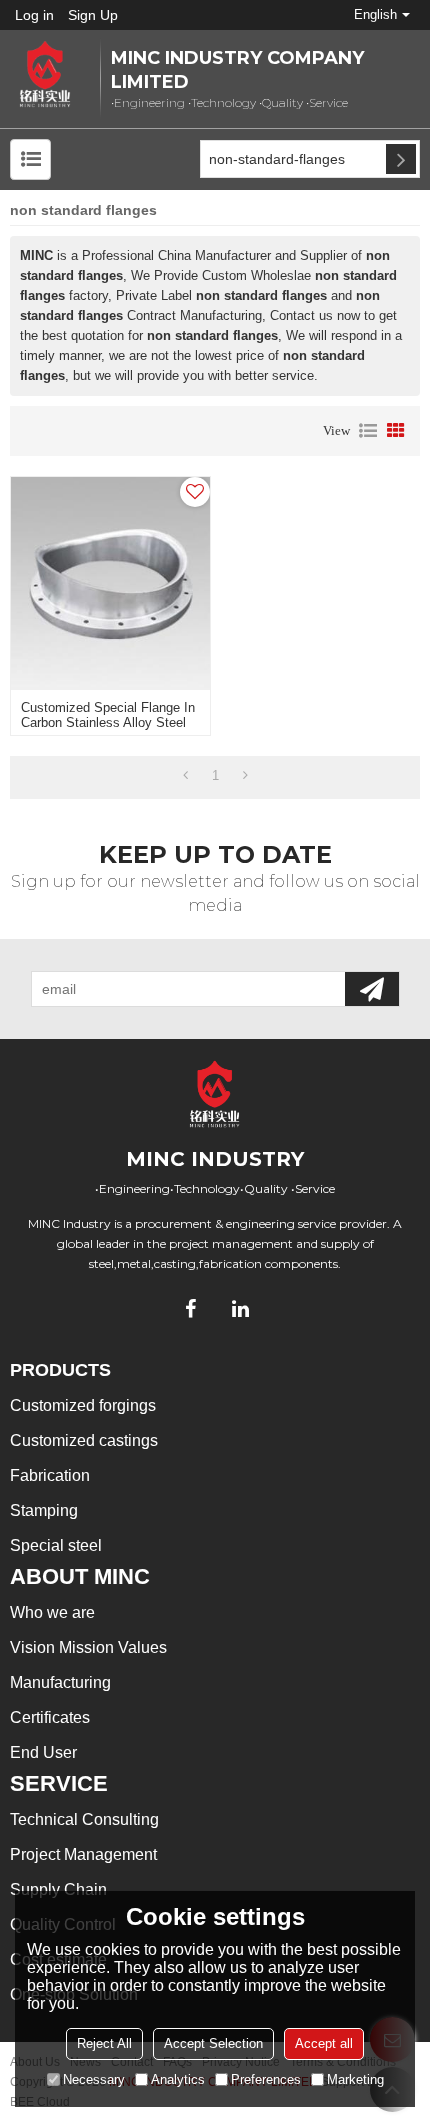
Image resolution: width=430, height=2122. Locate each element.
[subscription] (372, 989)
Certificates (50, 1717)
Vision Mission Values (88, 1647)
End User (43, 1752)
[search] (401, 159)
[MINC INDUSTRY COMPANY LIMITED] (45, 75)
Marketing (355, 2079)
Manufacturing (60, 1682)
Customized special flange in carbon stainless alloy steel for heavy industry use (108, 722)
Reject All (104, 2043)
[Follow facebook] (190, 1309)
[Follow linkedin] (240, 1309)
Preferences (266, 2079)
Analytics (178, 2079)
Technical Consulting (84, 1819)
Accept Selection (213, 2043)
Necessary (94, 2079)
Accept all (324, 2043)
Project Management (83, 1854)
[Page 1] (185, 776)
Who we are (52, 1612)
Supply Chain (58, 1889)
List (368, 431)
